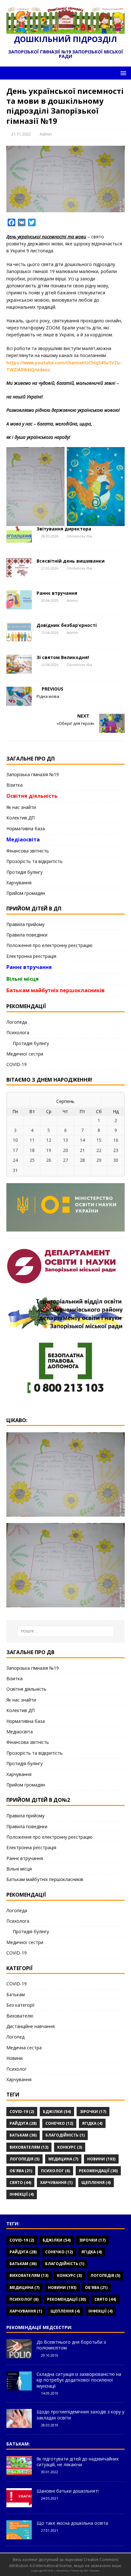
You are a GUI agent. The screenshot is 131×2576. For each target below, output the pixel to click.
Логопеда (17, 1022)
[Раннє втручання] (19, 606)
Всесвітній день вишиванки (71, 561)
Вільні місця (23, 979)
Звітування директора (64, 529)
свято (20, 2183)
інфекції (22, 2194)
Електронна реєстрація (31, 956)
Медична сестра (24, 2048)
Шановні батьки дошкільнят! (68, 2491)
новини (101, 2159)
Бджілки (57, 2112)
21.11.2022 (21, 134)
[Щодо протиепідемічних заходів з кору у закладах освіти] (19, 2425)
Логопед (15, 2037)
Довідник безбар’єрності (67, 625)
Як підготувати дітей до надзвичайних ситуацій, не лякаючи (78, 2462)
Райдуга (23, 2123)
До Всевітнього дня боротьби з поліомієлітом (71, 2345)
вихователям (29, 2147)
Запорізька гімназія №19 (33, 774)
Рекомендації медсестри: (39, 2327)
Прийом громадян (26, 893)
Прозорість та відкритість (34, 861)
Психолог (17, 2069)
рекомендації (98, 2171)
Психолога (18, 1032)
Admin (46, 134)
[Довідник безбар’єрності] (19, 638)
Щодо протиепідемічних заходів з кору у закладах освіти (80, 2415)
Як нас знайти (21, 807)
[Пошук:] (66, 1631)
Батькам (16, 1994)
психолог (55, 2171)
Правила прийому (25, 924)
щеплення (96, 2183)
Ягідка (92, 2123)
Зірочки (93, 2112)
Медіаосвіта (23, 839)
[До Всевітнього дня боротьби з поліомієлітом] (19, 2355)
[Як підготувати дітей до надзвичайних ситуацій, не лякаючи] (19, 2472)
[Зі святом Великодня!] (19, 670)
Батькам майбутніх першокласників (55, 990)
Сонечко (59, 2123)
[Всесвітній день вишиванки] (19, 574)
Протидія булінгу (24, 872)
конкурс (70, 2147)
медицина (63, 2159)
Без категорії (21, 2005)
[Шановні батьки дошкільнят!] (19, 2504)
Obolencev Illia (79, 536)
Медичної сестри (25, 1054)
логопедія (24, 2159)
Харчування (19, 883)
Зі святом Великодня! (63, 657)
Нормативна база (26, 828)
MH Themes (92, 2570)
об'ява (21, 2171)
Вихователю (20, 2016)
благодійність (65, 2135)
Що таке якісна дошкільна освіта (72, 2523)
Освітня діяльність (32, 796)
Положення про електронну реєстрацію (49, 945)
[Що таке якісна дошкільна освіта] (19, 2536)
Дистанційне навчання (31, 2026)
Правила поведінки (27, 935)
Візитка (14, 785)
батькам (23, 2135)
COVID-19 (17, 1064)
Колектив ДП (21, 818)
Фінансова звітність (28, 851)
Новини (14, 2058)
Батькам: (18, 2444)
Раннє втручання (57, 593)
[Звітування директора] (19, 541)
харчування (56, 2183)
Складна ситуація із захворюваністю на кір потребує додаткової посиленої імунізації (79, 2380)
